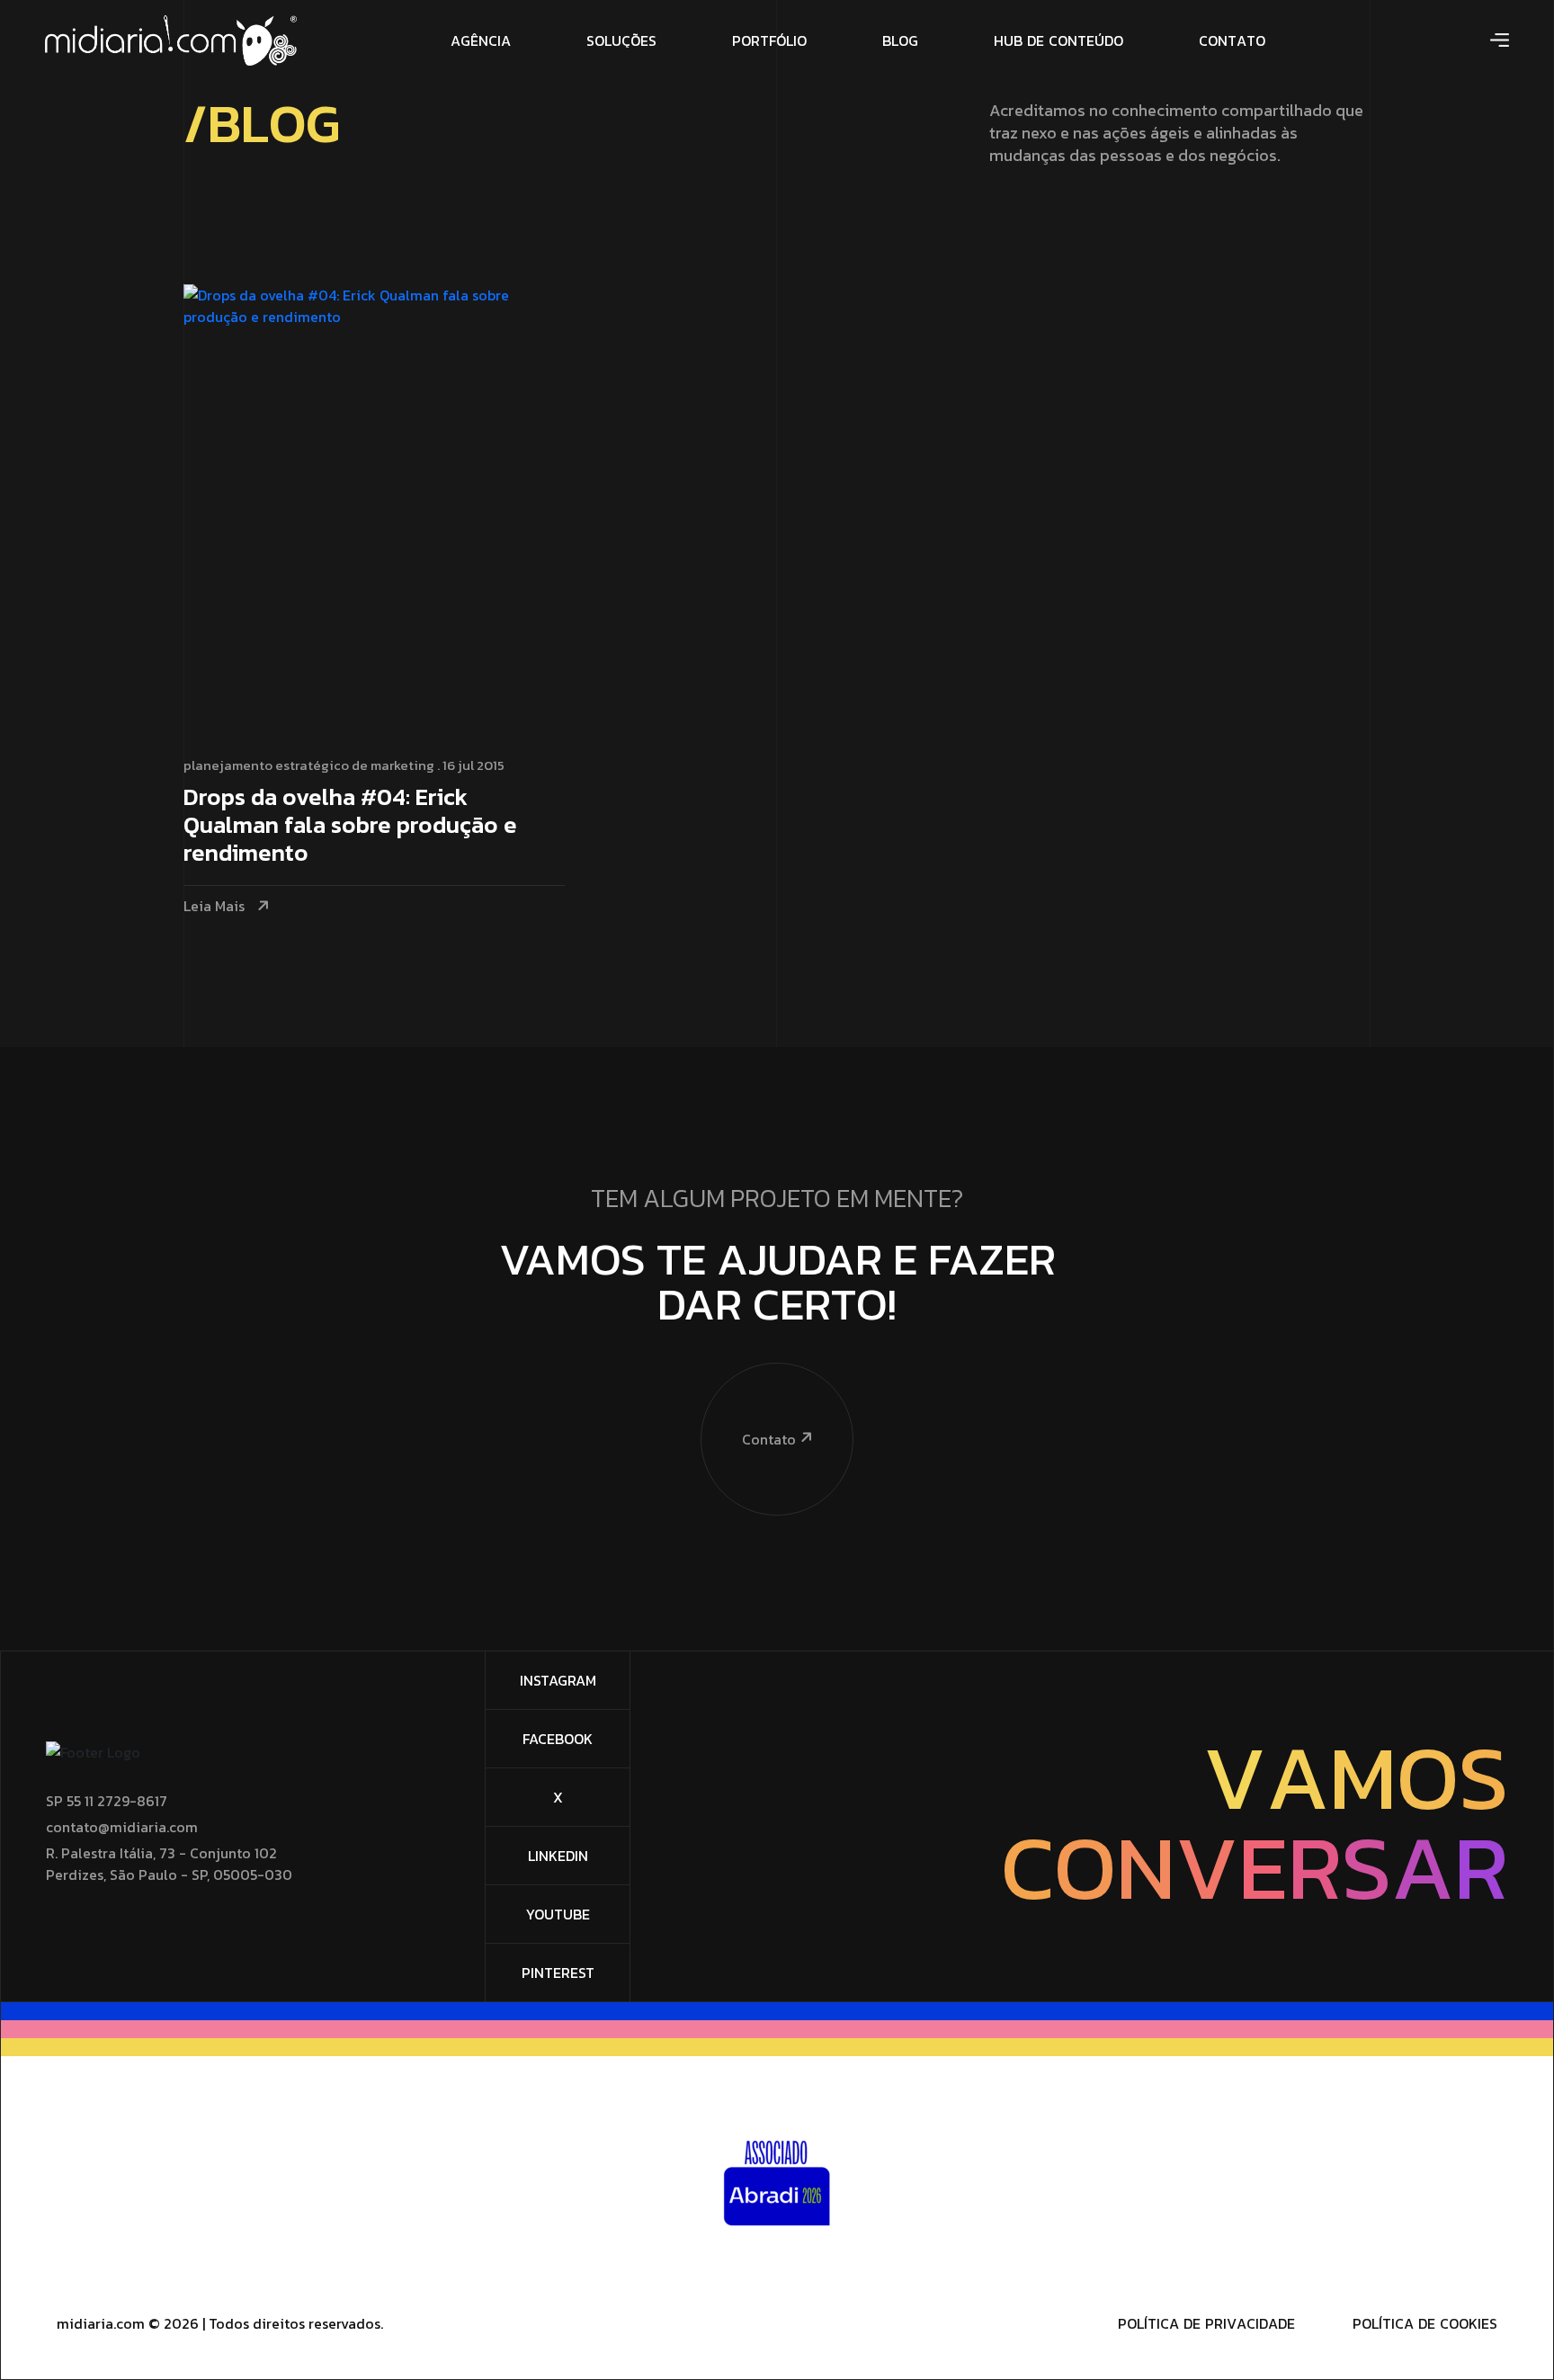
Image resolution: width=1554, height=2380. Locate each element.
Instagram (558, 1680)
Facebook (558, 1739)
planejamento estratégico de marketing (309, 765)
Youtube (558, 1914)
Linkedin (558, 1856)
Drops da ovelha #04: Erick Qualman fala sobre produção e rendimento (350, 826)
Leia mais (214, 906)
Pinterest (558, 1973)
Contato (769, 1439)
